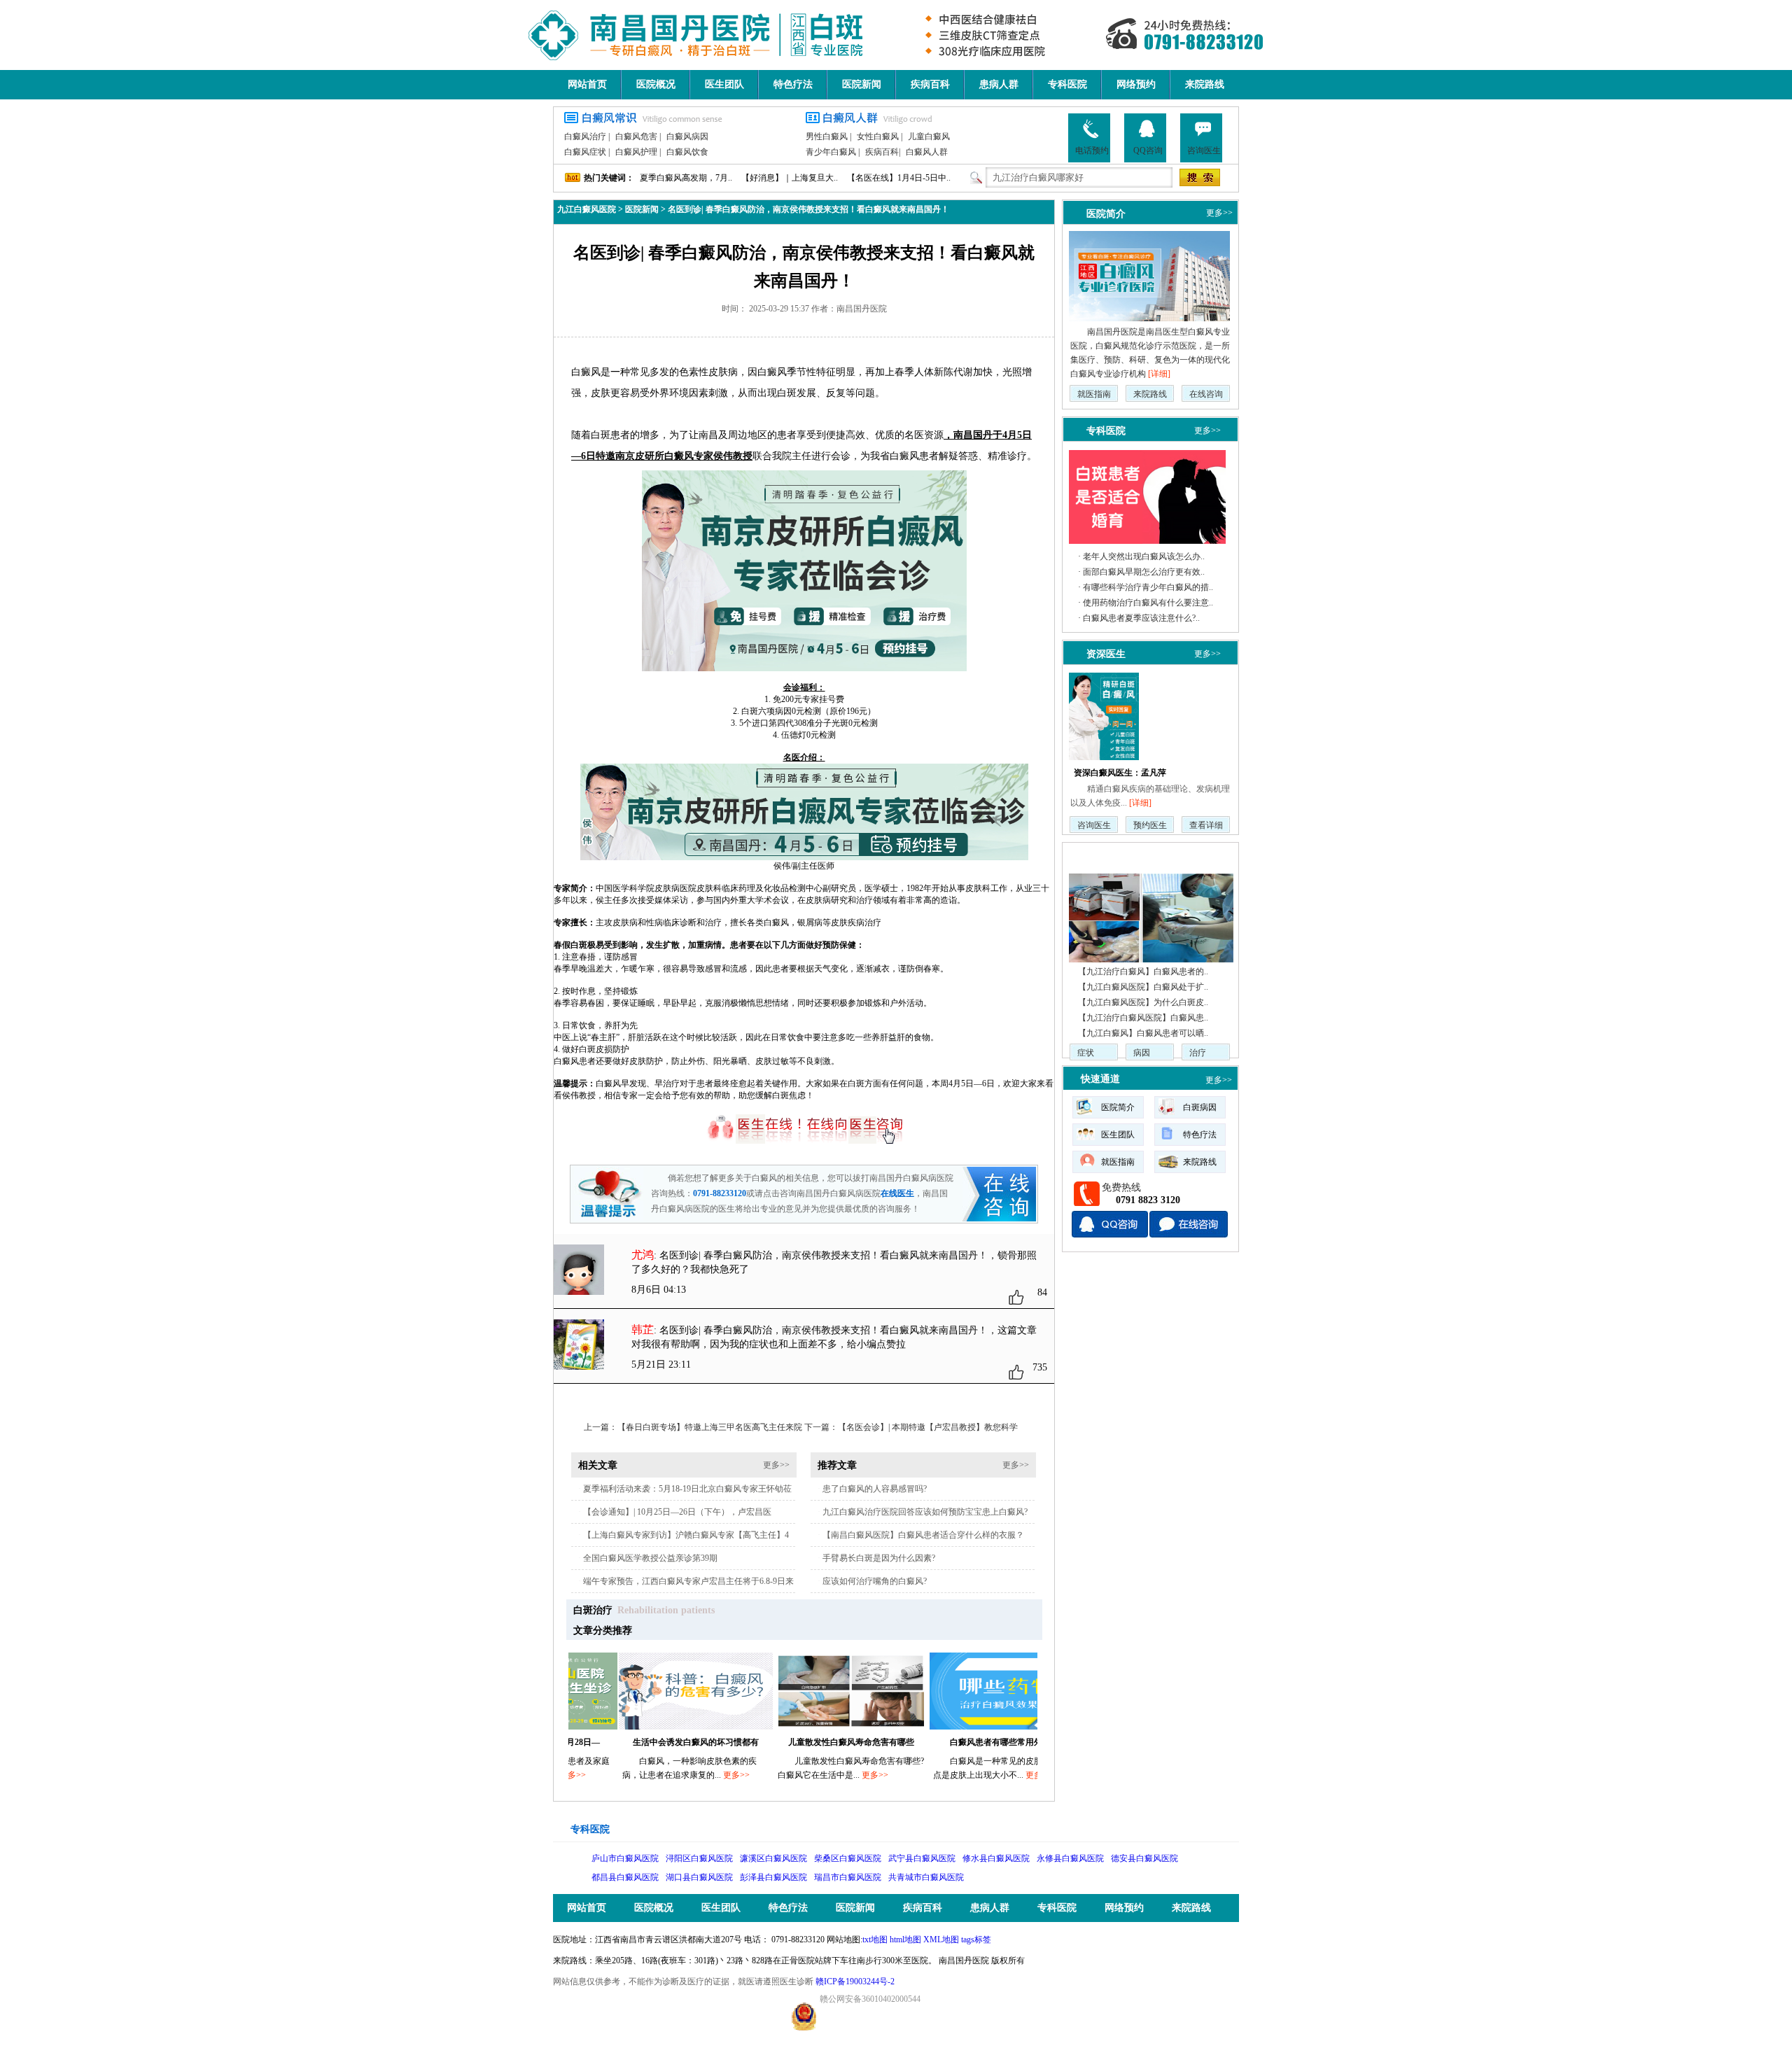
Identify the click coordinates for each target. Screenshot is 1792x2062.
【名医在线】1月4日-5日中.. (899, 178)
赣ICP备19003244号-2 (855, 1982)
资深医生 (1106, 654)
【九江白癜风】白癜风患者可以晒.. (1143, 1033)
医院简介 (1106, 213)
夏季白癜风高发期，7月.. (686, 178)
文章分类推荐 (603, 1630)
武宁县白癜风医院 (922, 1858)
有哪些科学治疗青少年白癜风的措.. (1148, 587)
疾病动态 (1100, 856)
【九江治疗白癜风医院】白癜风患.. (1143, 1018)
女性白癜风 (878, 136)
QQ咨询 (1148, 150)
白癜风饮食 (687, 152)
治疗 (1198, 1053)
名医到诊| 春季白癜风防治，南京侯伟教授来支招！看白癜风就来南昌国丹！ (808, 209)
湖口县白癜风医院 (699, 1877)
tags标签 (976, 1940)
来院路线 (1205, 84)
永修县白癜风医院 (1070, 1858)
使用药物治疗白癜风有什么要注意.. (1148, 603)
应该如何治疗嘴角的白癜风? (875, 1581)
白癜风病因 (687, 136)
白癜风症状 (585, 152)
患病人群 (999, 84)
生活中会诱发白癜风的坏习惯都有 (625, 1742)
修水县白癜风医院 (996, 1858)
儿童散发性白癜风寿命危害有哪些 (780, 1742)
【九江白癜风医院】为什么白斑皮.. (1143, 1002)
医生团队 (724, 84)
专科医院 (1067, 84)
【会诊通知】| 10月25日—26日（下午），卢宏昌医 (677, 1512)
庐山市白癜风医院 (625, 1858)
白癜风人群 (927, 152)
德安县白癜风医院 (1144, 1858)
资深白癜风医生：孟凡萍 (1120, 773)
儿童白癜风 (929, 136)
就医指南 (1094, 394)
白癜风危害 (636, 136)
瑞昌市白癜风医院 (848, 1877)
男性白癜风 (827, 136)
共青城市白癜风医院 (926, 1877)
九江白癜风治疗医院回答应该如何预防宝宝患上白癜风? (925, 1512)
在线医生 (897, 1193)
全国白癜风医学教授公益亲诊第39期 (650, 1558)
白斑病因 (1200, 1107)
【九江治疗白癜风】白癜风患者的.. (1143, 972)
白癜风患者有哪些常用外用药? (936, 1742)
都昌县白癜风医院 (625, 1877)
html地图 (905, 1940)
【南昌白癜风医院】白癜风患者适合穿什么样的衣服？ (923, 1535)
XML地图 (941, 1940)
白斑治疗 (593, 1610)
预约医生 (1150, 825)
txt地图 (875, 1940)
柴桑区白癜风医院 (848, 1858)
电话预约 (1092, 150)
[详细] (1159, 374)
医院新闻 (862, 84)
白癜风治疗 (585, 136)
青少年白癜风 (831, 152)
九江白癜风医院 (587, 209)
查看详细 (1206, 825)
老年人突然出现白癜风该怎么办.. (1144, 556)
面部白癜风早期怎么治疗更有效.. (1144, 572)
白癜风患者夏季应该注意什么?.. (1141, 618)
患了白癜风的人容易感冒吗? (875, 1489)
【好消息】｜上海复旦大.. (790, 178)
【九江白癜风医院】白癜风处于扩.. (1143, 987)
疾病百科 (930, 84)
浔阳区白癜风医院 (699, 1858)
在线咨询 (1206, 394)
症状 (1086, 1053)
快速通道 (1100, 1079)
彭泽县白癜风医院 (773, 1877)
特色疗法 (793, 84)
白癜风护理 (636, 152)
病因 (1142, 1053)
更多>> (776, 1465)
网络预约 (1136, 84)
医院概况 (656, 84)
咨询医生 (1204, 150)
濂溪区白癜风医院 (773, 1858)
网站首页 (587, 84)
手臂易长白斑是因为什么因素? (879, 1558)
